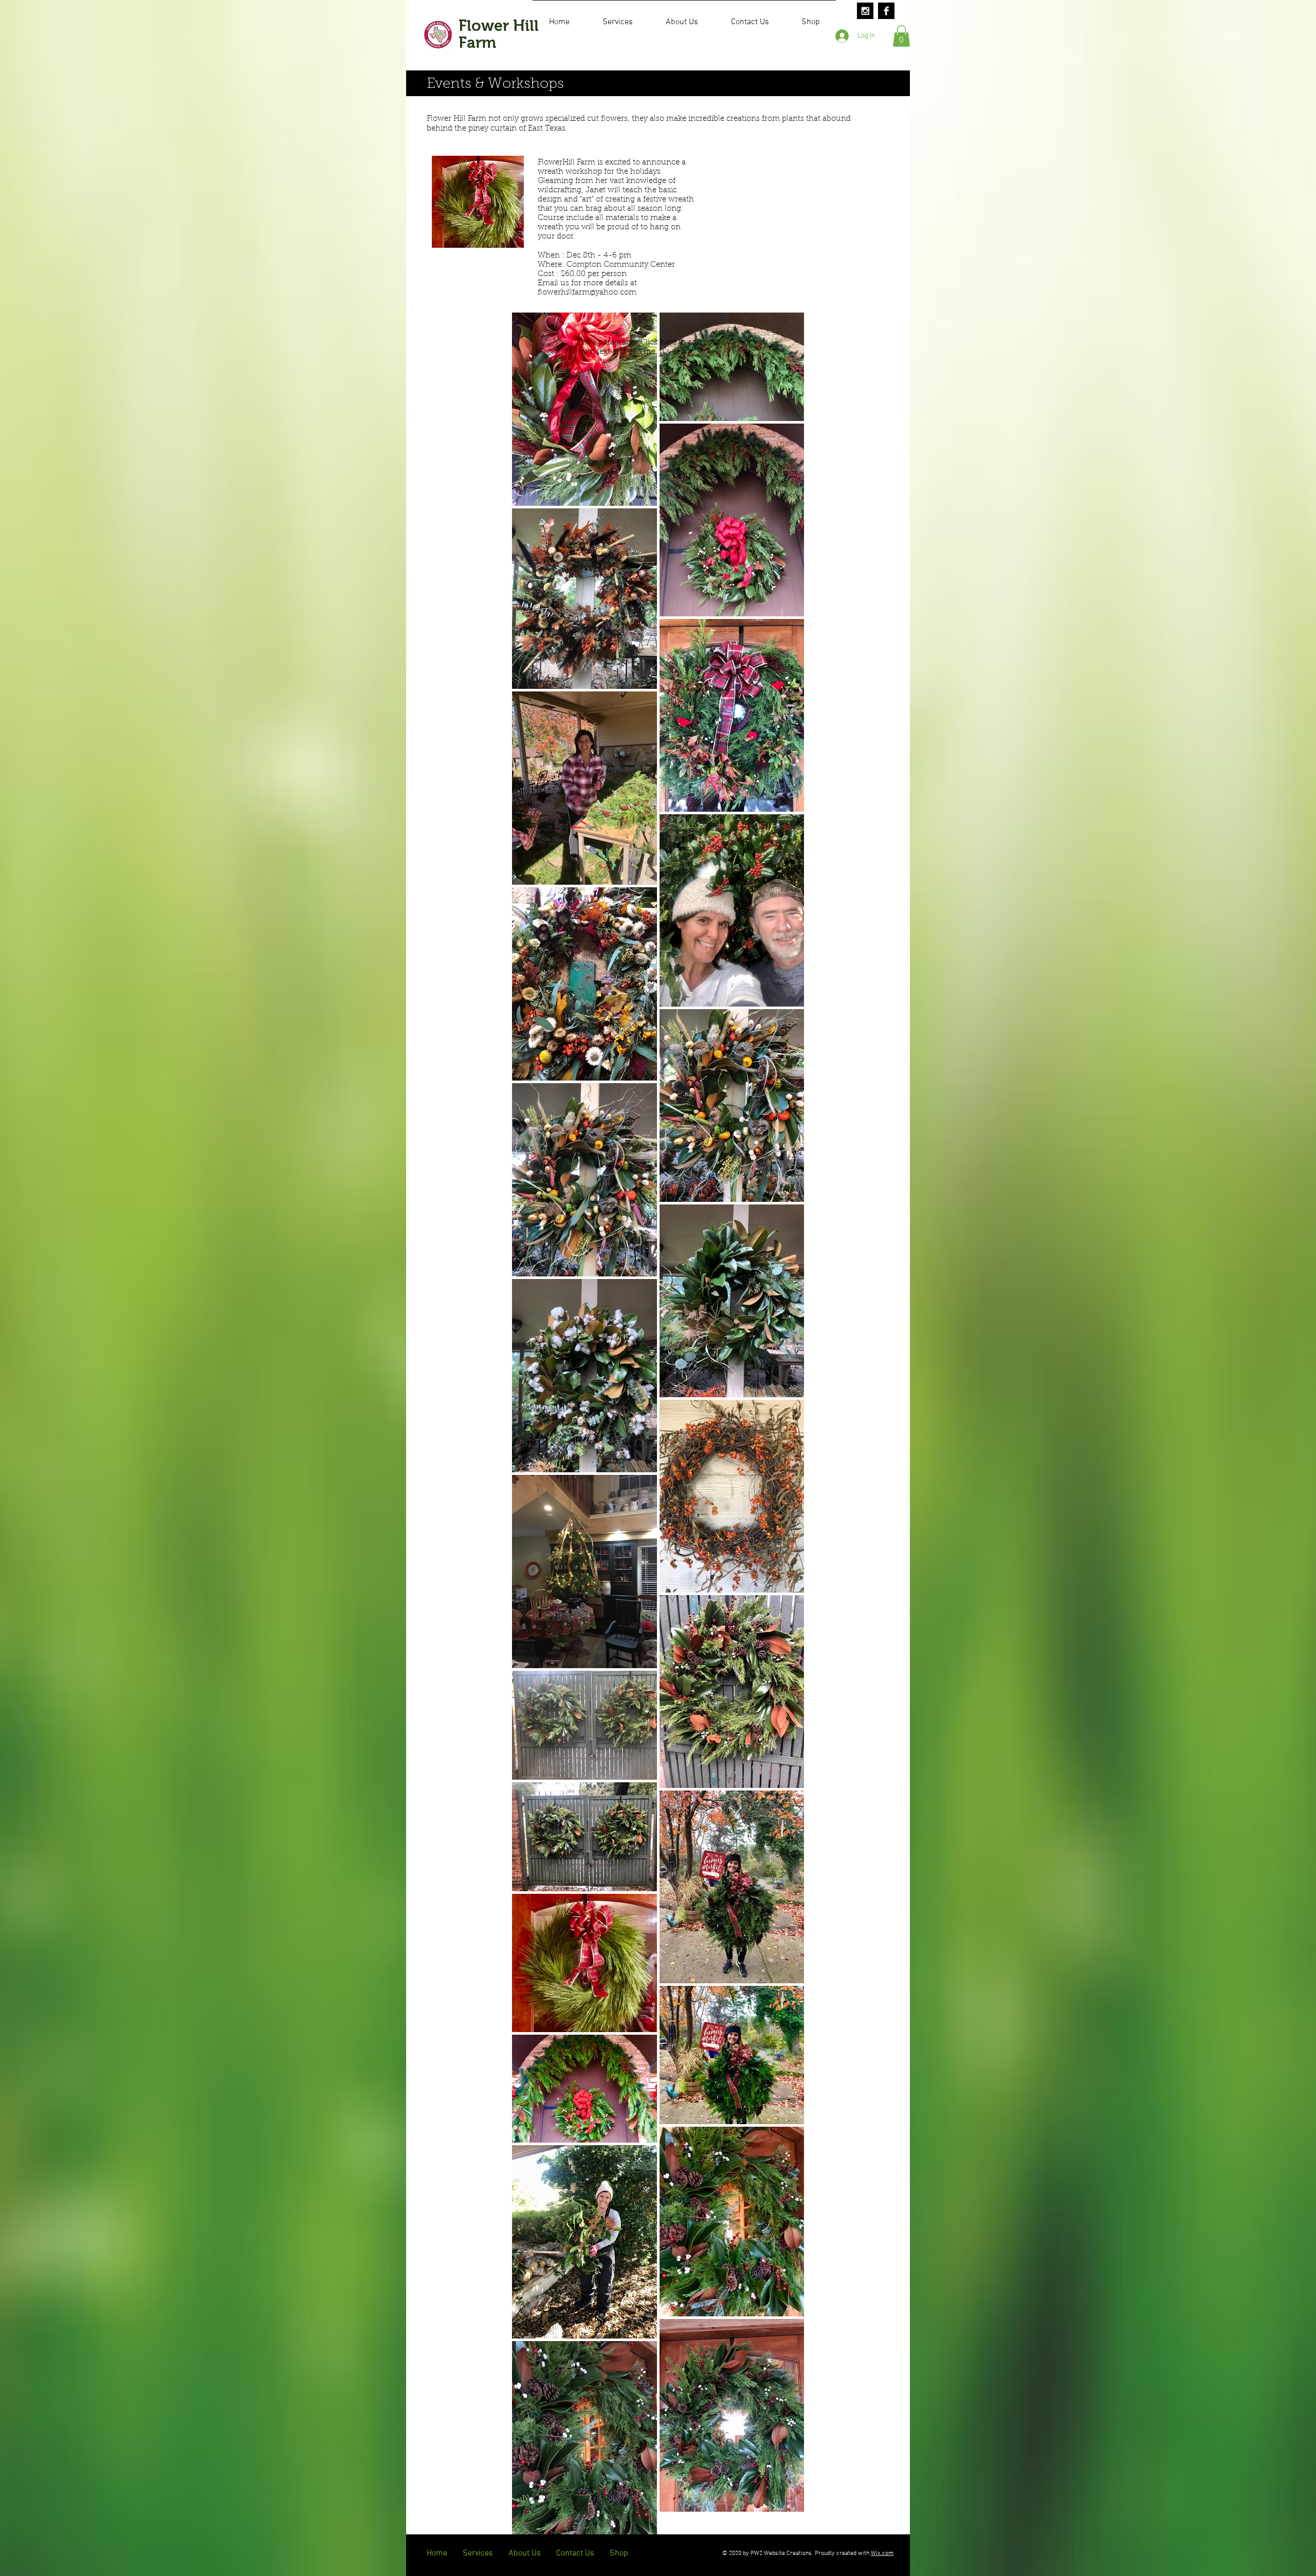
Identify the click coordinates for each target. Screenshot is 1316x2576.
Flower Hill (499, 25)
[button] (901, 36)
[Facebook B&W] (886, 11)
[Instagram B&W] (865, 11)
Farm (477, 42)
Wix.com (882, 2553)
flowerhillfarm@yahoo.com (587, 293)
